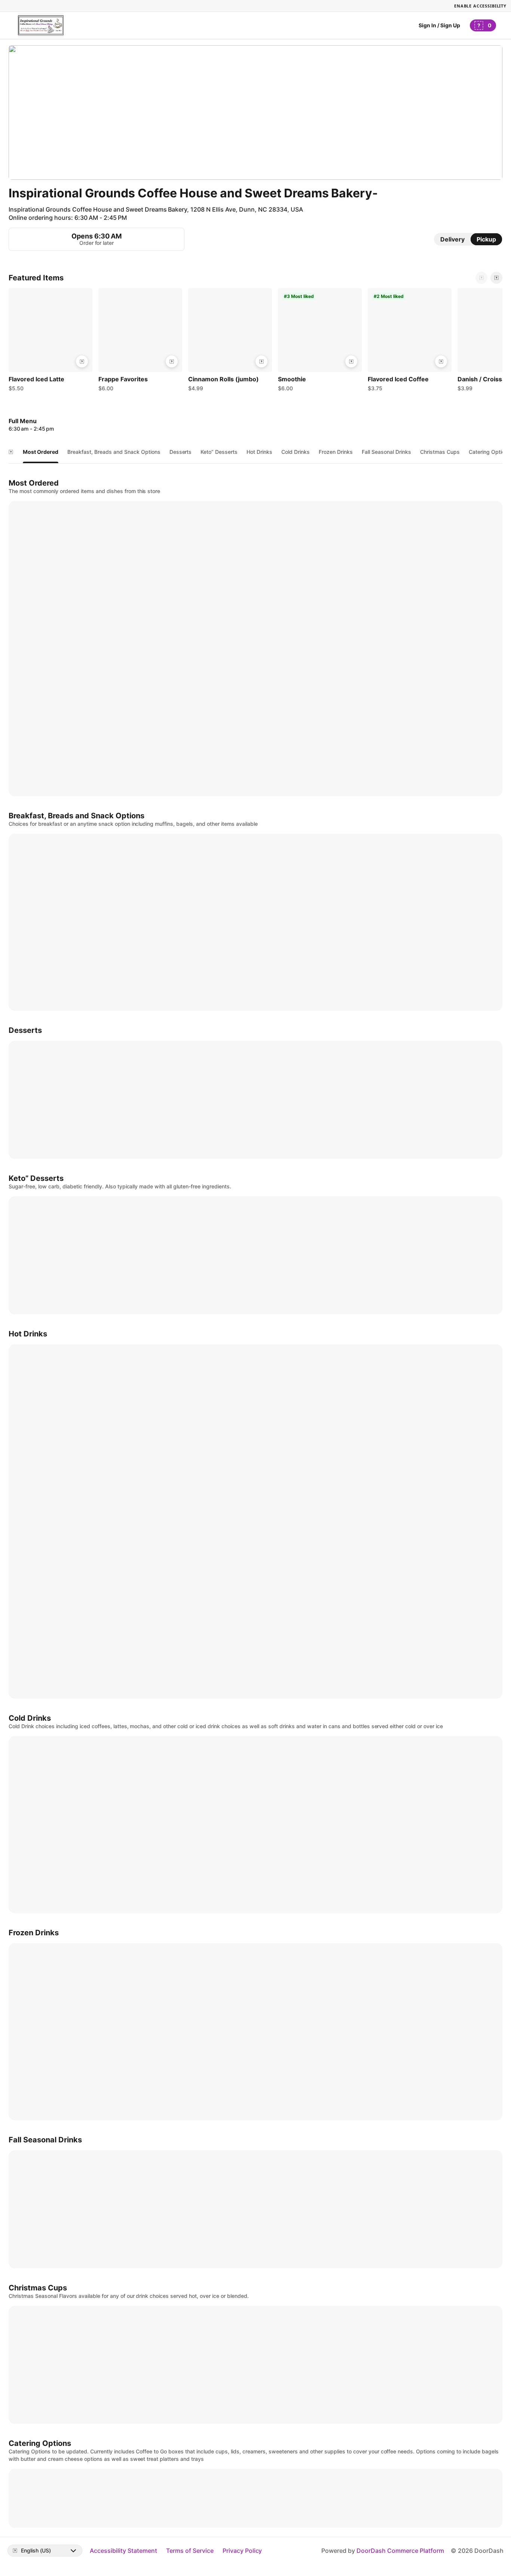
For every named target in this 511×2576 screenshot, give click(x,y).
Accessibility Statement (123, 2551)
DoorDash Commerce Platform (400, 2551)
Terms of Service (190, 2551)
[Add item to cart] (82, 361)
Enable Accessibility (480, 6)
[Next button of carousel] (496, 278)
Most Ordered (41, 452)
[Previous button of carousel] (481, 278)
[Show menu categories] (11, 452)
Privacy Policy (242, 2551)
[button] (51, 342)
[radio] (452, 239)
